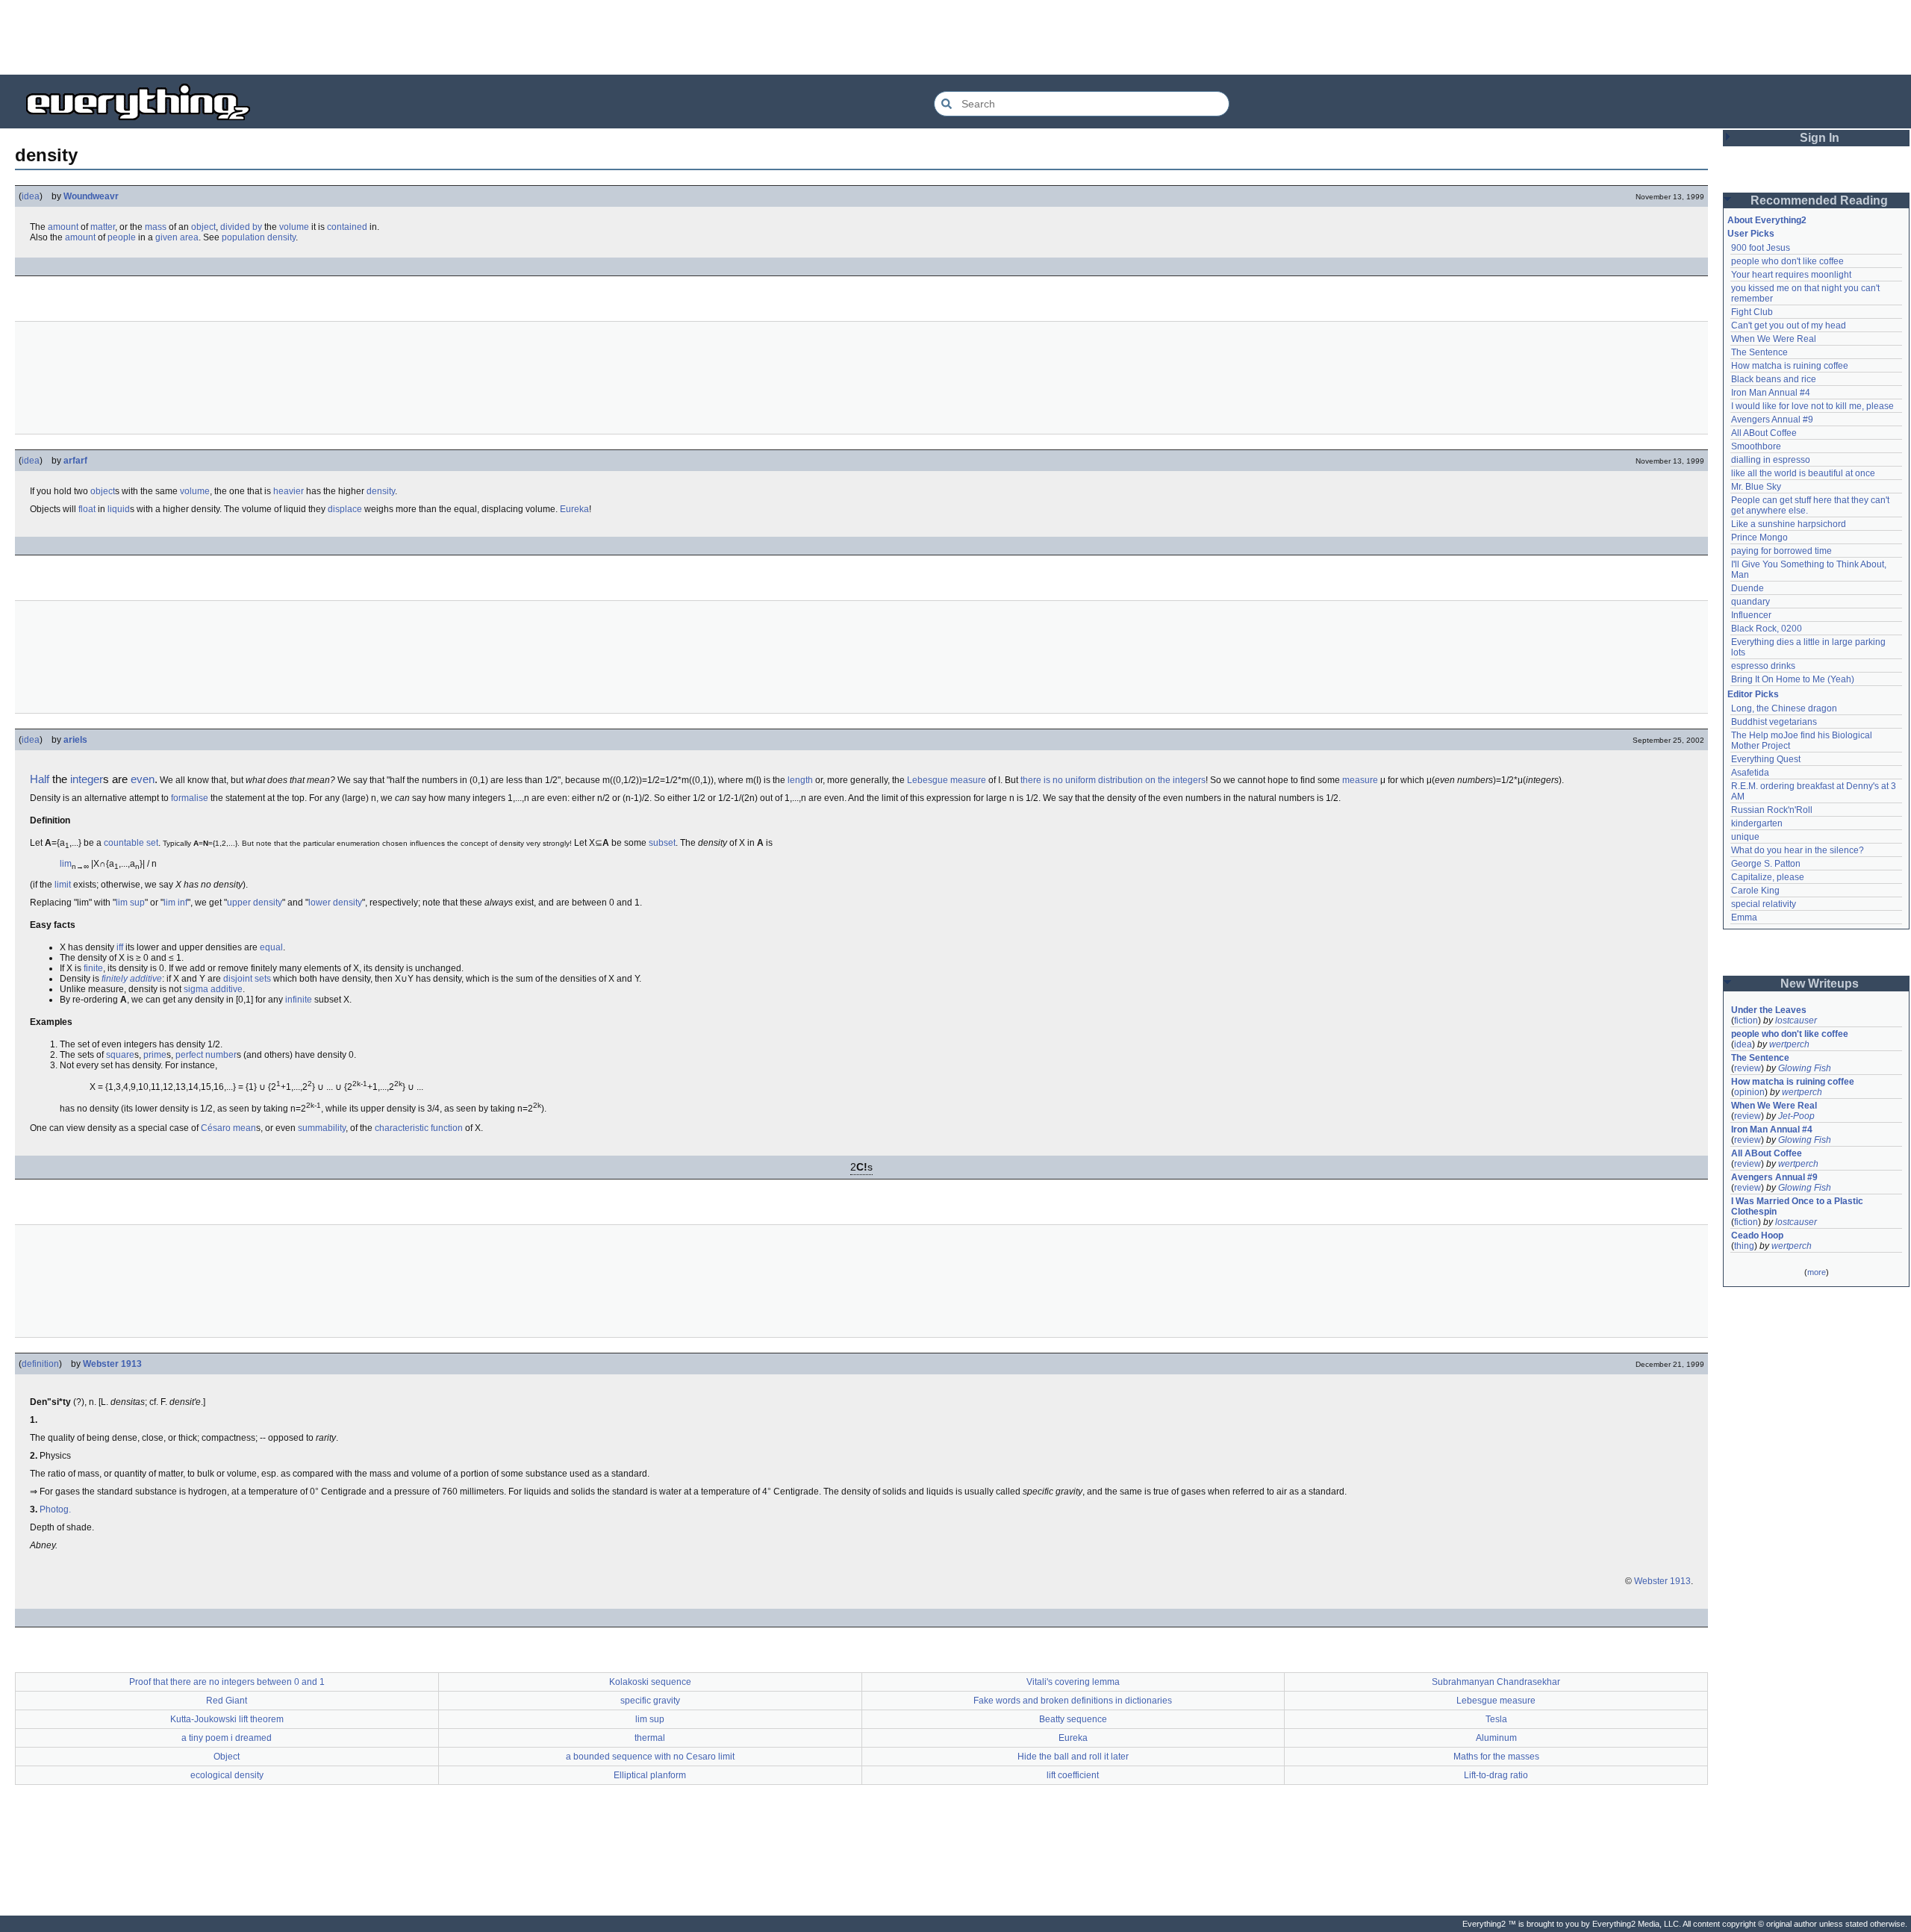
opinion (1749, 1092)
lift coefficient (1073, 1775)
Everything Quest (1766, 759)
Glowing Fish (1805, 1068)
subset (662, 843)
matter (103, 227)
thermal (650, 1738)
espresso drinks (1763, 666)
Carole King (1755, 891)
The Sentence (1759, 352)
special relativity (1764, 904)
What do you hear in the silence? (1798, 850)
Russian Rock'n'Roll (1772, 810)
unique (1745, 837)
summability (322, 1128)
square (120, 1055)
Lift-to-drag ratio (1496, 1775)
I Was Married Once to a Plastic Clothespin (1798, 1206)
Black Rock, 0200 (1767, 629)
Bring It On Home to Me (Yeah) (1793, 679)
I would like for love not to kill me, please (1812, 406)
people (122, 237)
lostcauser (1796, 1020)
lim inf (175, 903)
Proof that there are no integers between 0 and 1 (227, 1682)
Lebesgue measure (947, 780)
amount (63, 227)
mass (156, 227)
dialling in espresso (1771, 460)
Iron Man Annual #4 (1771, 393)
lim (66, 864)
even (143, 779)
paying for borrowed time (1781, 551)
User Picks (1751, 234)
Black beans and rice (1774, 379)
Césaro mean (228, 1128)
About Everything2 (1767, 220)
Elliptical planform (650, 1775)
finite (93, 968)
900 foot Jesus (1761, 248)
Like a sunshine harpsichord (1789, 524)
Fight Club (1752, 312)
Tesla (1496, 1719)
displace (345, 509)
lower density (335, 903)
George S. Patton (1766, 864)
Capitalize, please (1768, 877)
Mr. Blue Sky (1756, 487)
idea (31, 196)
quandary (1751, 602)
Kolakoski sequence (650, 1682)
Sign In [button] (1820, 138)
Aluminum (1496, 1738)
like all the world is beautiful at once (1803, 473)
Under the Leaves (1769, 1010)
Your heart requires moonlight (1791, 275)
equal (271, 947)
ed (362, 227)
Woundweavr (91, 196)
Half (40, 779)
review (1748, 1068)
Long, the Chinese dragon (1784, 708)
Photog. (55, 1509)
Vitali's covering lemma (1073, 1682)
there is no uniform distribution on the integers (1113, 780)
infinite (299, 1000)
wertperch (1789, 1044)
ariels (75, 740)
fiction (1746, 1020)
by (257, 227)
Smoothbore (1756, 446)
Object (227, 1757)
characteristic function (419, 1128)
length (800, 780)
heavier (289, 491)
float (87, 509)
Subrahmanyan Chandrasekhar (1496, 1682)
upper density (255, 903)
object (203, 227)
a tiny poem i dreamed (227, 1738)
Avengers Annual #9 (1772, 420)
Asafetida (1750, 773)
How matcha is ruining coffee (1790, 366)
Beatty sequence (1073, 1719)
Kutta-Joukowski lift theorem (227, 1719)
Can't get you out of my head (1789, 325)
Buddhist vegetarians (1774, 722)
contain (342, 227)
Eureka (574, 509)
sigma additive (213, 989)
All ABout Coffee (1764, 433)
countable (124, 843)
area (189, 237)
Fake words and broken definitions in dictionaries (1073, 1701)
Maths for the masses (1496, 1757)
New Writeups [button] (1820, 984)
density (381, 491)
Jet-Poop (1796, 1116)
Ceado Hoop (1757, 1235)
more (1817, 1272)
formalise (190, 798)
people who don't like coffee (1787, 261)
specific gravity (650, 1701)
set (152, 843)
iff (120, 947)
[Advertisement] (955, 37)
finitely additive (132, 979)
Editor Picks (1753, 694)
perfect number (206, 1055)
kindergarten (1757, 823)
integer (87, 779)
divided (235, 227)
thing (1744, 1246)
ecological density (227, 1775)
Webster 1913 (112, 1364)
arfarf (75, 461)
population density (259, 237)
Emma (1744, 917)
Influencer (1751, 615)
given (166, 237)
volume (294, 227)
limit (63, 885)
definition (40, 1364)
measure (1360, 780)
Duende (1748, 588)
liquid (119, 509)
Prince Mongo (1759, 537)
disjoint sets (247, 979)
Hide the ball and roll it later (1073, 1757)
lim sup (130, 903)
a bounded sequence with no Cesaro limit (650, 1757)
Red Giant (227, 1701)
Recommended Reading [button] (1819, 200)
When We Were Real (1774, 339)
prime (155, 1055)
